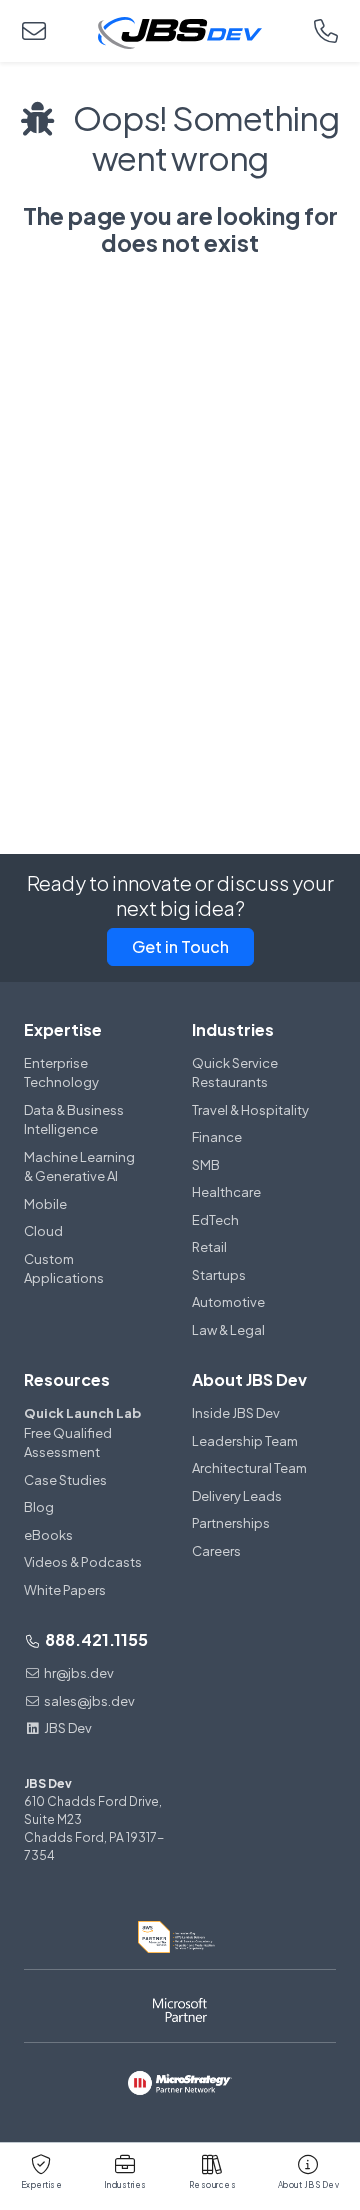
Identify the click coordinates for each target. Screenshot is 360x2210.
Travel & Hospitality (250, 1110)
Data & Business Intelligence (74, 1120)
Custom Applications (64, 1269)
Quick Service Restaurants (235, 1073)
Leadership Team (245, 1441)
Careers (216, 1551)
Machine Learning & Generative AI (79, 1167)
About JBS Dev (249, 1379)
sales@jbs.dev (89, 1701)
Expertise (63, 1029)
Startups (219, 1275)
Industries (233, 1029)
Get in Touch (180, 946)
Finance (217, 1137)
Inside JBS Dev (236, 1413)
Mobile (45, 1204)
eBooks (48, 1535)
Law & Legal (228, 1330)
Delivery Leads (237, 1496)
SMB (206, 1165)
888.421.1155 (95, 1639)
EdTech (215, 1220)
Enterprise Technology (61, 1073)
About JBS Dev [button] (309, 2185)
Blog (39, 1507)
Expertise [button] (42, 2185)
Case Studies (65, 1480)
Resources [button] (213, 2185)
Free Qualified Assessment (82, 1432)
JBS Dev (68, 1728)
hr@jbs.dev (79, 1673)
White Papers (65, 1590)
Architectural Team (249, 1468)
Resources (67, 1379)
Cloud (43, 1231)
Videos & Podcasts (83, 1562)
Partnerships (231, 1523)
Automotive (228, 1302)
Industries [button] (125, 2185)
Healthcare (226, 1192)
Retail (209, 1247)
